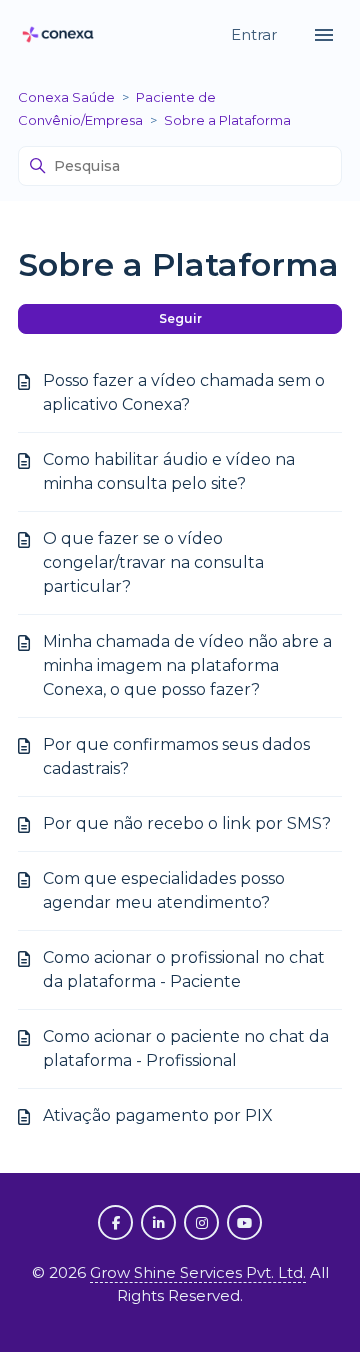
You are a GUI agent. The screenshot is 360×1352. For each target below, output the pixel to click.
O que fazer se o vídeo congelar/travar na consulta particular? (153, 562)
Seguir (180, 318)
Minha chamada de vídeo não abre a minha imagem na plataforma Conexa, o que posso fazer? (187, 665)
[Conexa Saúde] (58, 35)
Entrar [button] (256, 34)
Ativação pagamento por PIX (158, 1115)
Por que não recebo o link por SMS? (187, 823)
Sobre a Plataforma (227, 120)
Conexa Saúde (66, 97)
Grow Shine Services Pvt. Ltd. (198, 1272)
